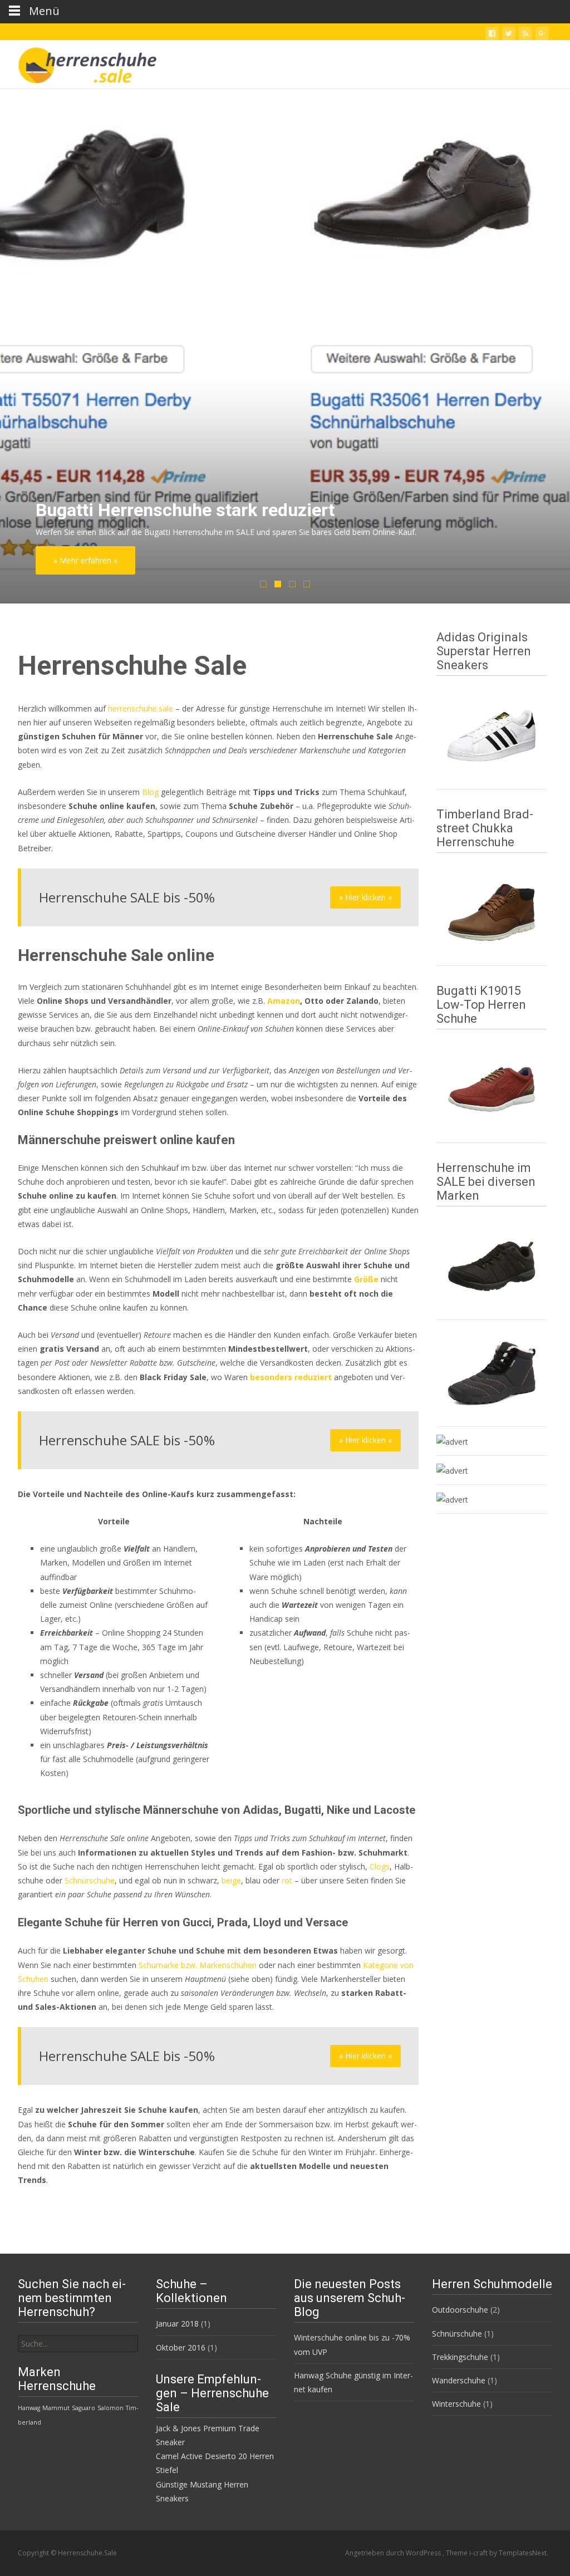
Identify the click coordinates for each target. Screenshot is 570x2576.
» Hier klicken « (365, 897)
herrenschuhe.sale (141, 708)
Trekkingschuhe (460, 2357)
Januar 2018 (177, 2324)
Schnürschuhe (90, 1880)
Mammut (56, 2408)
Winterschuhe (456, 2404)
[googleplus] (542, 35)
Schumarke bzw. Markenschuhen (198, 1965)
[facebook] (492, 35)
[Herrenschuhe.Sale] (78, 62)
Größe (366, 1279)
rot (287, 1880)
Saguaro (83, 2408)
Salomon (110, 2408)
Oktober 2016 (181, 2347)
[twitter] (509, 35)
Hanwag (29, 2408)
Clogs (380, 1866)
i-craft (479, 2553)
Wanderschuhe (459, 2380)
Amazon (284, 1001)
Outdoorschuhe (460, 2310)
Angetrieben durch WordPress (394, 2553)
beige (231, 1880)
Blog (150, 792)
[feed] (525, 35)
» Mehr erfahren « (85, 560)
